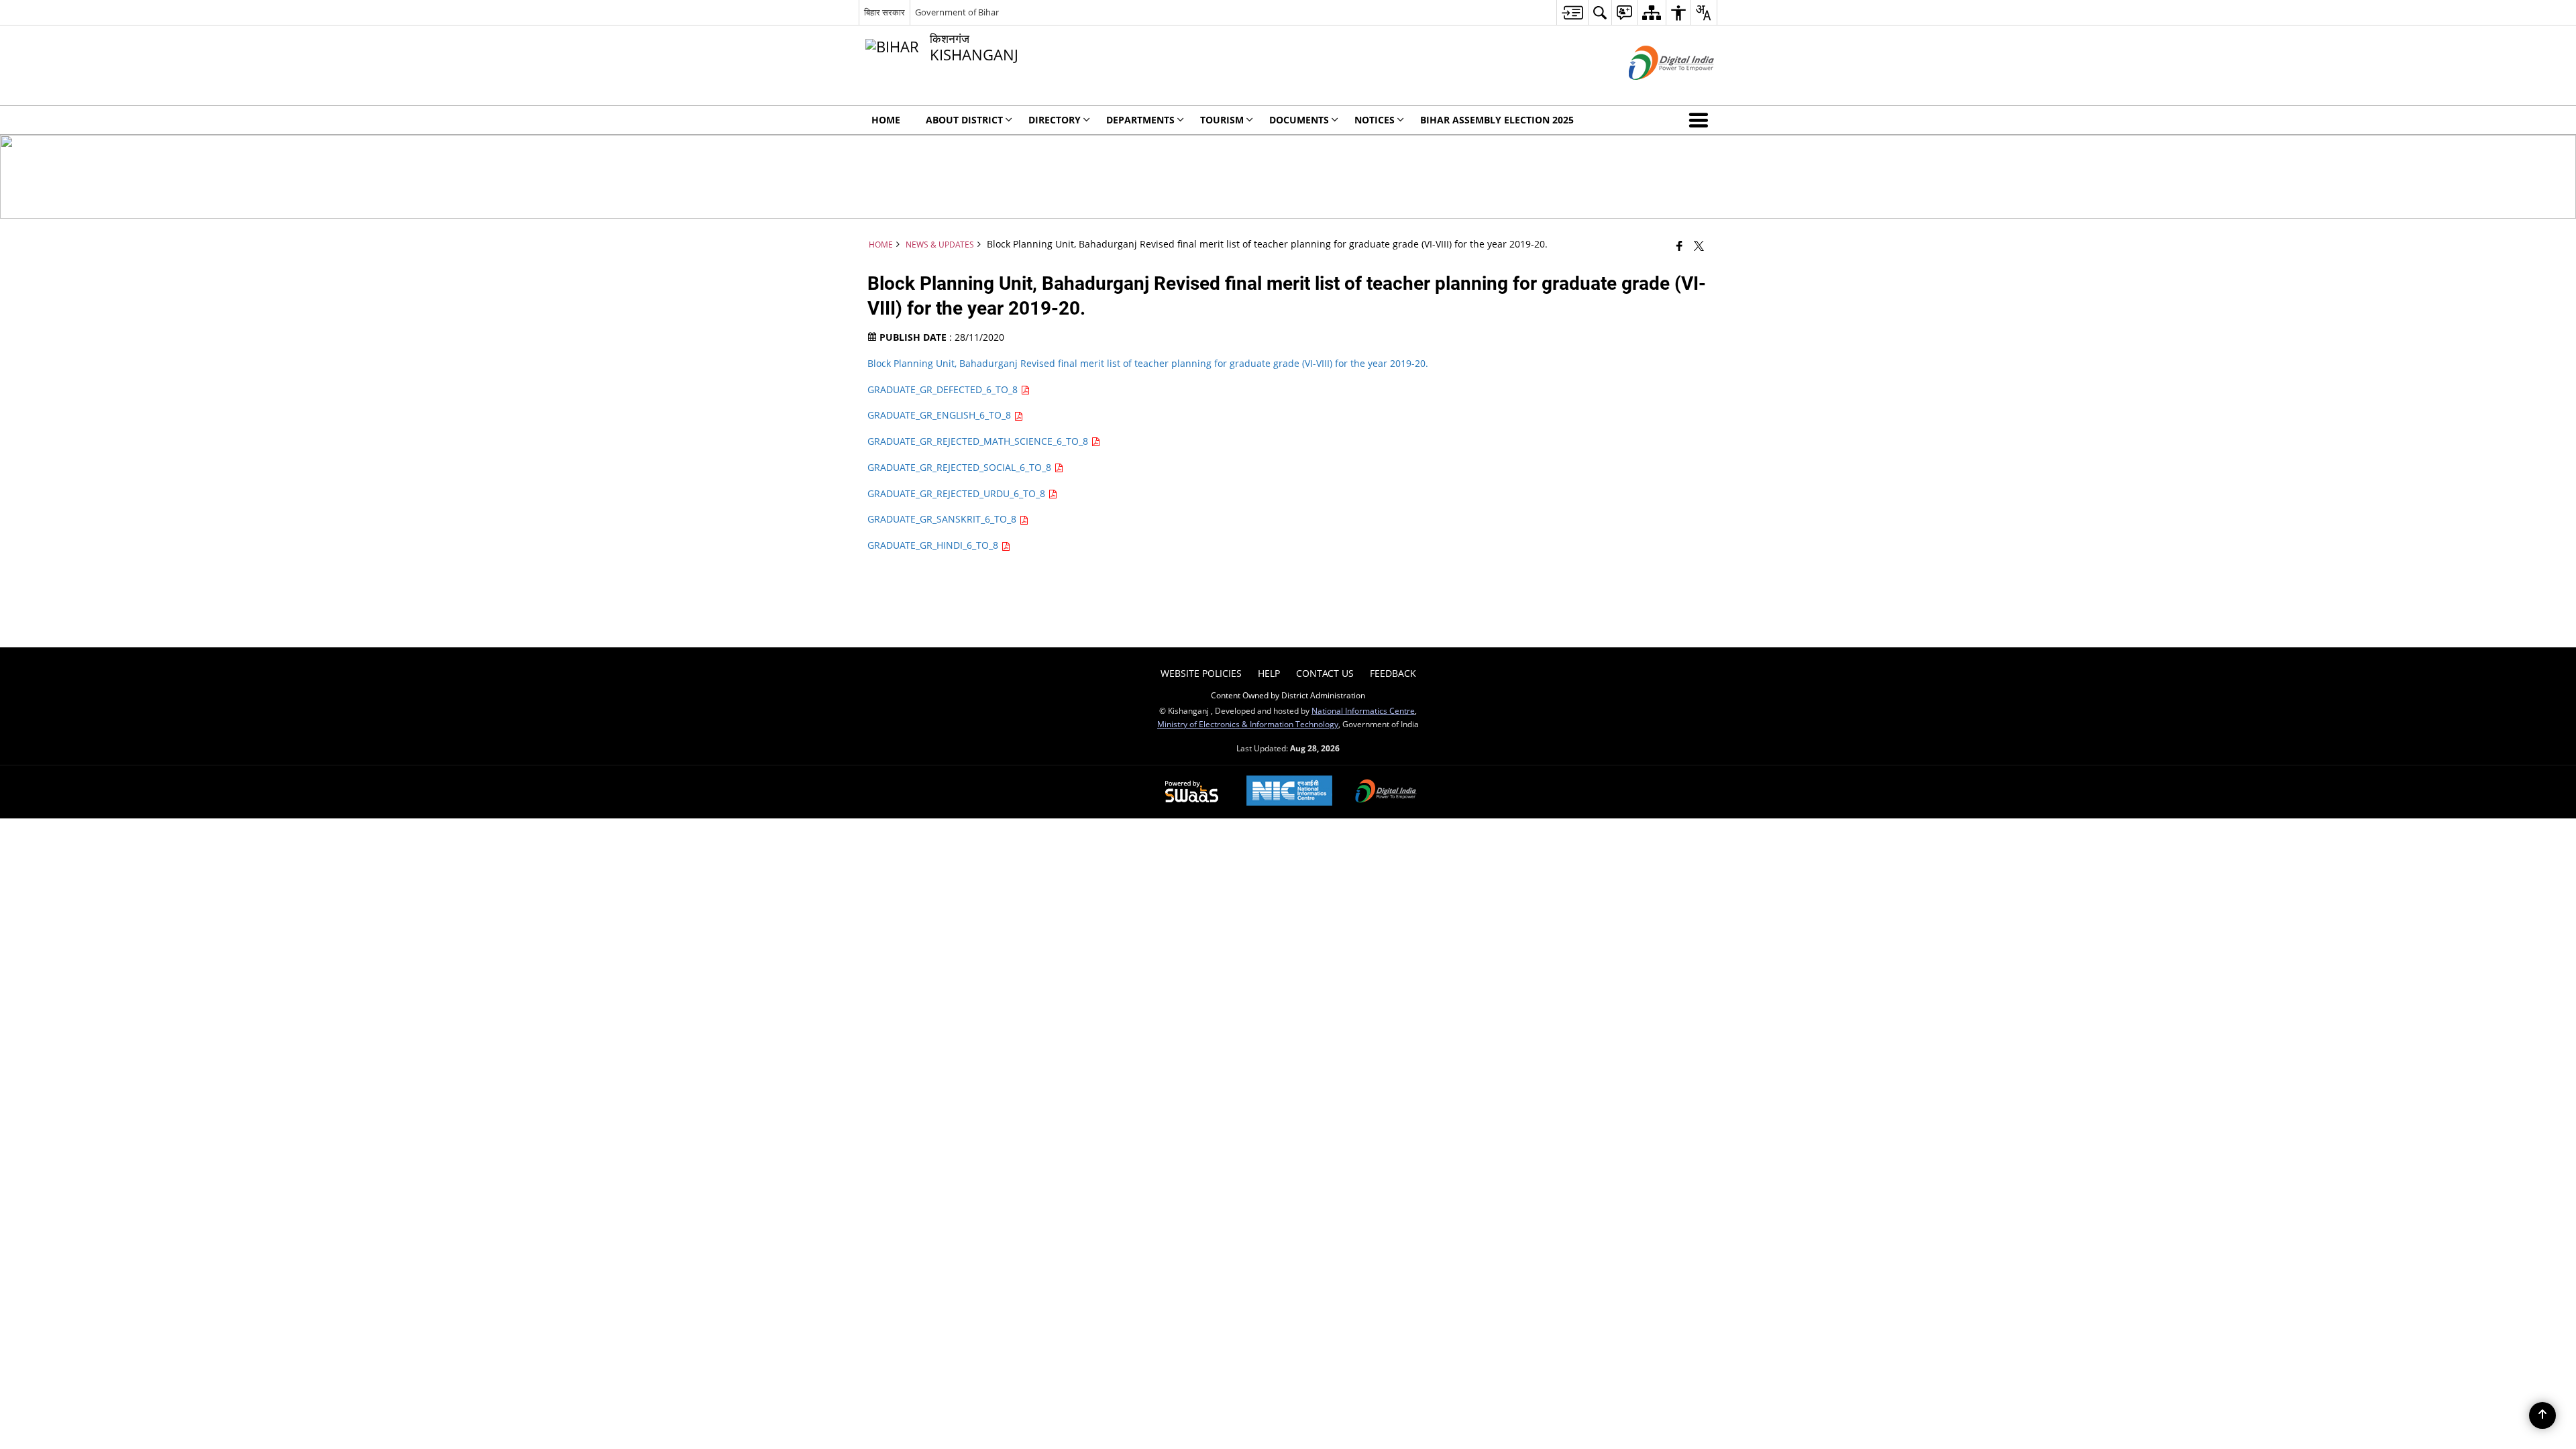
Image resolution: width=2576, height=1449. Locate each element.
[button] (1701, 120)
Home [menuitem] (886, 120)
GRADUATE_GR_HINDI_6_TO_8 (934, 545)
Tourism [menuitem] (1222, 120)
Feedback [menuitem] (1393, 673)
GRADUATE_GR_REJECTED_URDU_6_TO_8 (958, 493)
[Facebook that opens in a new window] (1679, 246)
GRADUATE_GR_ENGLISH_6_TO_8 (941, 415)
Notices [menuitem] (1375, 120)
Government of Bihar (957, 12)
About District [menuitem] (964, 120)
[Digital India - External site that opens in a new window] (1655, 91)
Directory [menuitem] (1055, 120)
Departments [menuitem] (1140, 120)
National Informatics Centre (1363, 710)
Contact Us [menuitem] (1325, 673)
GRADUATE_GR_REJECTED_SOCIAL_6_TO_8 (961, 467)
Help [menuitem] (1269, 673)
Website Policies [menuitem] (1201, 673)
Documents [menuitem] (1299, 120)
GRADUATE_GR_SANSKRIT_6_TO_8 (943, 519)
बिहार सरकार (884, 12)
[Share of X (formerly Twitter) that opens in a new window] (1699, 246)
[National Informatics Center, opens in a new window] (1289, 792)
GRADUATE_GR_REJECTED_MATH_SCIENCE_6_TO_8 (979, 441)
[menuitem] (1572, 12)
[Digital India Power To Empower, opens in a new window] (1386, 792)
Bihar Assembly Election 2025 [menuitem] (1497, 120)
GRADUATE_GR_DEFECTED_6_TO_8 (944, 389)
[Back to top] (2542, 1415)
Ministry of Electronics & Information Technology (1248, 724)
